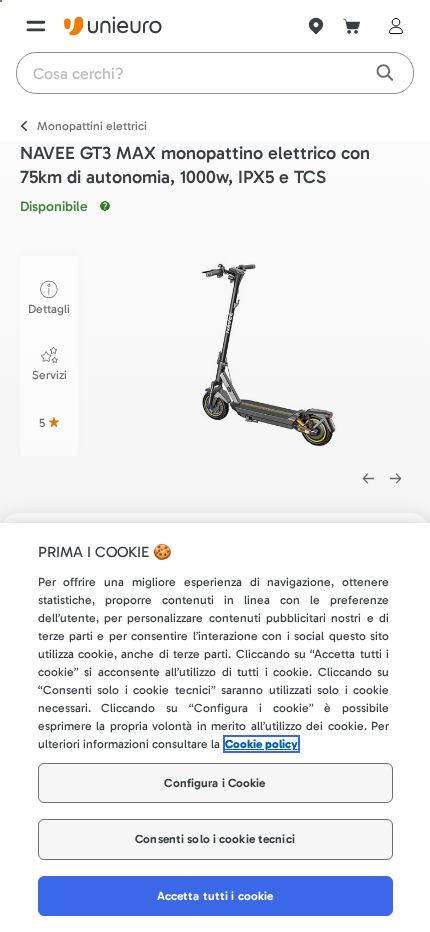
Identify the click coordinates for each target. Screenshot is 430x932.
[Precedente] (368, 479)
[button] (264, 352)
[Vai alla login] (392, 26)
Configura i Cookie (214, 783)
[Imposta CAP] (316, 26)
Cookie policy (261, 744)
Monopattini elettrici (92, 126)
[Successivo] (396, 479)
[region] (215, 727)
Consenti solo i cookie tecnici (215, 839)
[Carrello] (352, 26)
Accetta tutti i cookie (215, 896)
